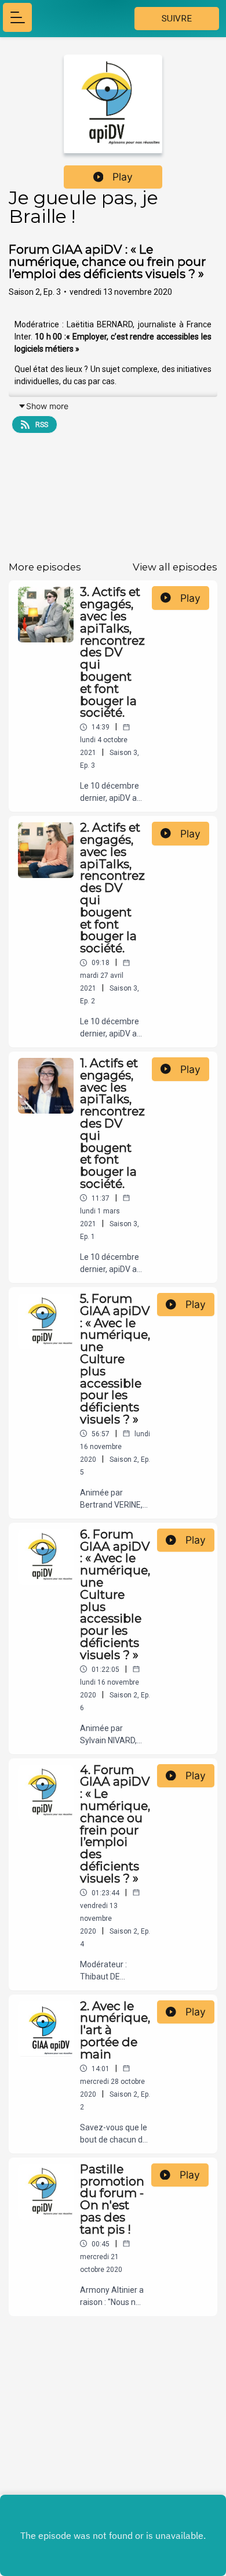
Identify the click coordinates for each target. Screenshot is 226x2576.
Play (123, 177)
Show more (47, 406)
